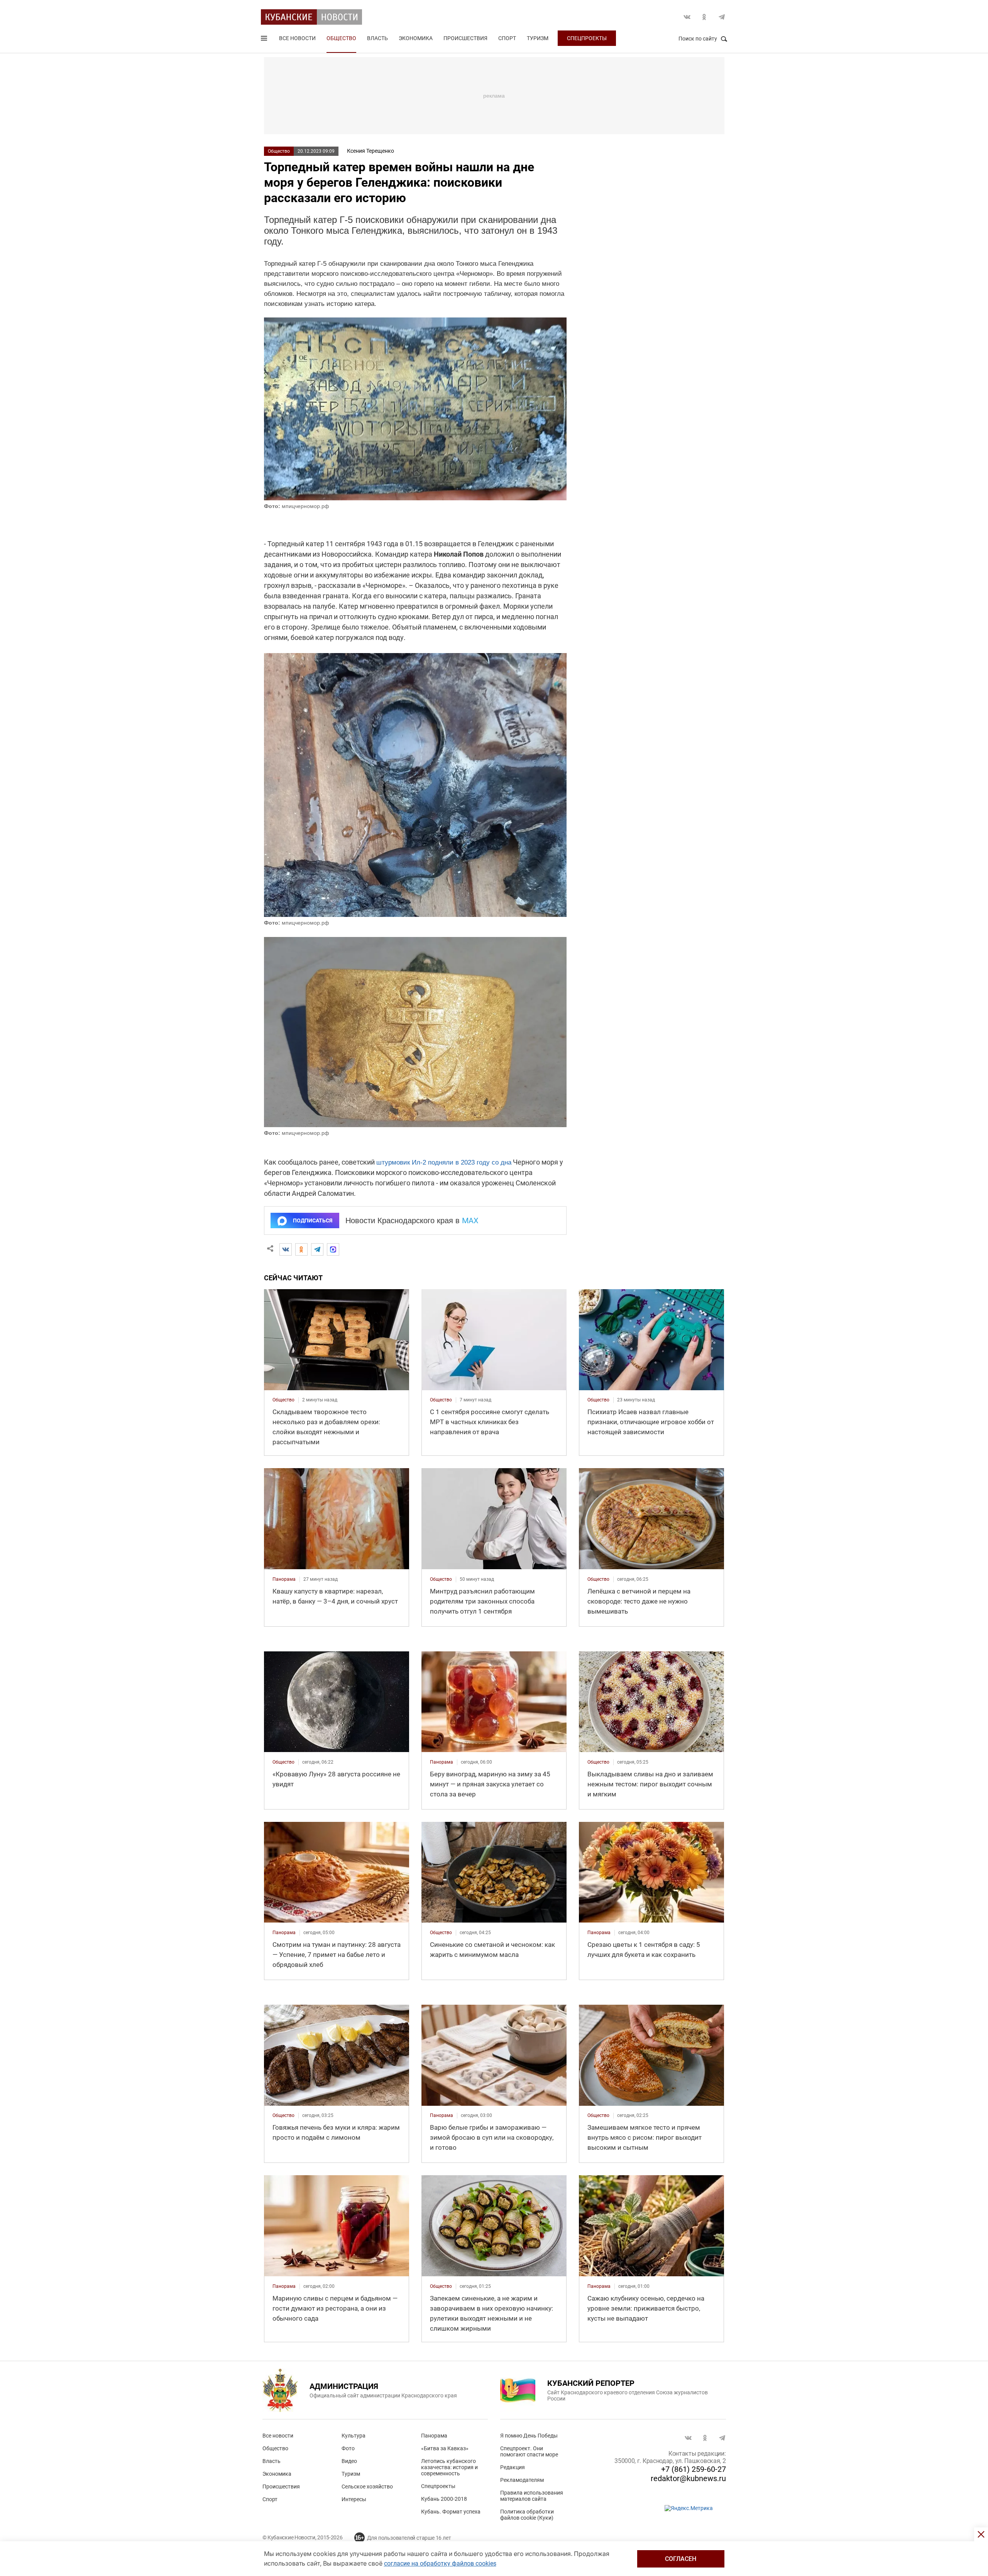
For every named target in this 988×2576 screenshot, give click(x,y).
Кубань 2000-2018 (444, 2499)
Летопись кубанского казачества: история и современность (449, 2467)
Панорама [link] (284, 1579)
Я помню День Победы (529, 2436)
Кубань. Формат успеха (451, 2512)
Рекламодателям (522, 2480)
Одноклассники (704, 17)
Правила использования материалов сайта (532, 2496)
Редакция (513, 2467)
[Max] (333, 1249)
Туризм (538, 38)
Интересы (354, 2499)
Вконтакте (687, 17)
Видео (349, 2461)
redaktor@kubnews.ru (688, 2478)
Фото (348, 2448)
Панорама (434, 2436)
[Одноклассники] (301, 1249)
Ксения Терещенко (370, 151)
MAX (470, 1220)
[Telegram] (317, 1249)
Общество (341, 38)
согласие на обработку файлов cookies (440, 2563)
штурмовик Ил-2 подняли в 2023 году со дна (444, 1162)
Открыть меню (265, 40)
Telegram (722, 17)
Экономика (416, 38)
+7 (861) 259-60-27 (694, 2469)
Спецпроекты (587, 38)
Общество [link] (283, 1400)
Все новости (297, 38)
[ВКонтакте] (286, 1249)
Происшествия (465, 38)
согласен (681, 2559)
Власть (377, 38)
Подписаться (313, 1220)
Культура (354, 2436)
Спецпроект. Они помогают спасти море (529, 2451)
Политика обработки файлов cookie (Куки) (527, 2515)
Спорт (507, 38)
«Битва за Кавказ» (445, 2448)
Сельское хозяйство (367, 2487)
